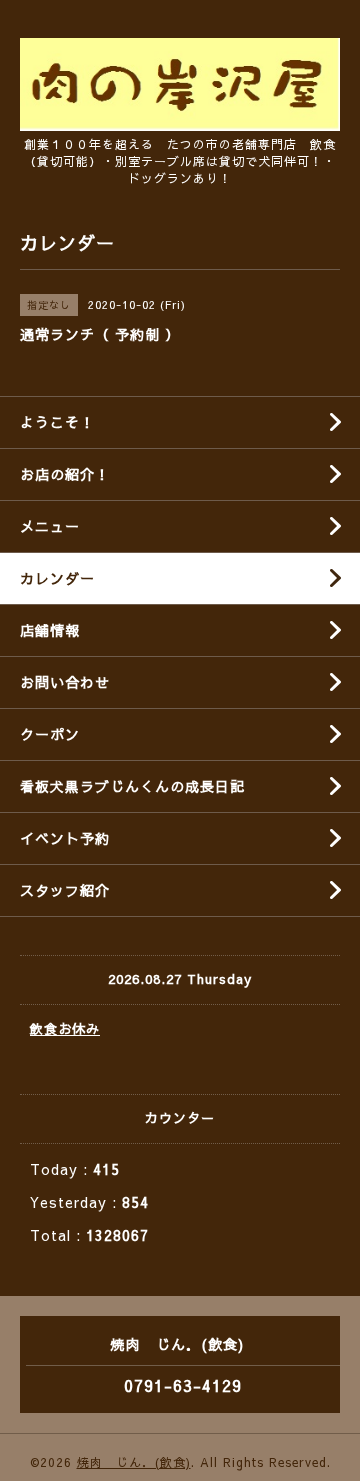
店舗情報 (50, 630)
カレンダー (57, 578)
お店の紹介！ (65, 474)
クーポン (50, 734)
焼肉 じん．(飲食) (134, 1462)
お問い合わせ (65, 682)
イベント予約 (65, 838)
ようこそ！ (57, 422)
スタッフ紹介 (65, 890)
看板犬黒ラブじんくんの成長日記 (132, 786)
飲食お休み (65, 1029)
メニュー (50, 526)
